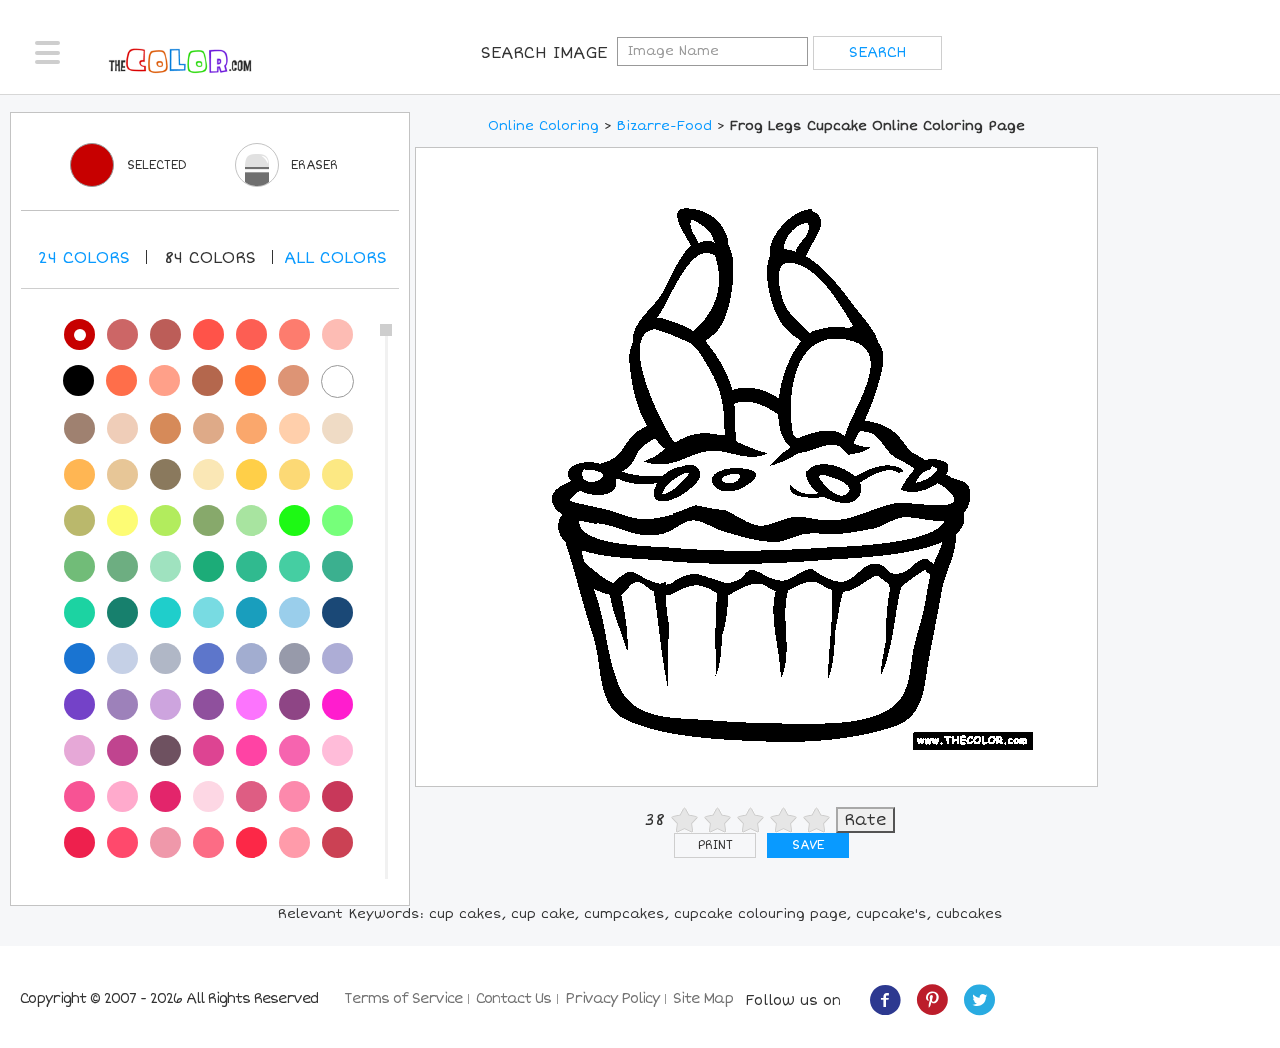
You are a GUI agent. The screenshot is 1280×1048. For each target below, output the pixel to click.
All (335, 258)
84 (210, 258)
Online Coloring (543, 126)
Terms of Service (403, 998)
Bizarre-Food (664, 126)
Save (808, 845)
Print (715, 845)
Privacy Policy (612, 998)
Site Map (703, 998)
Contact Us (513, 998)
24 (84, 258)
